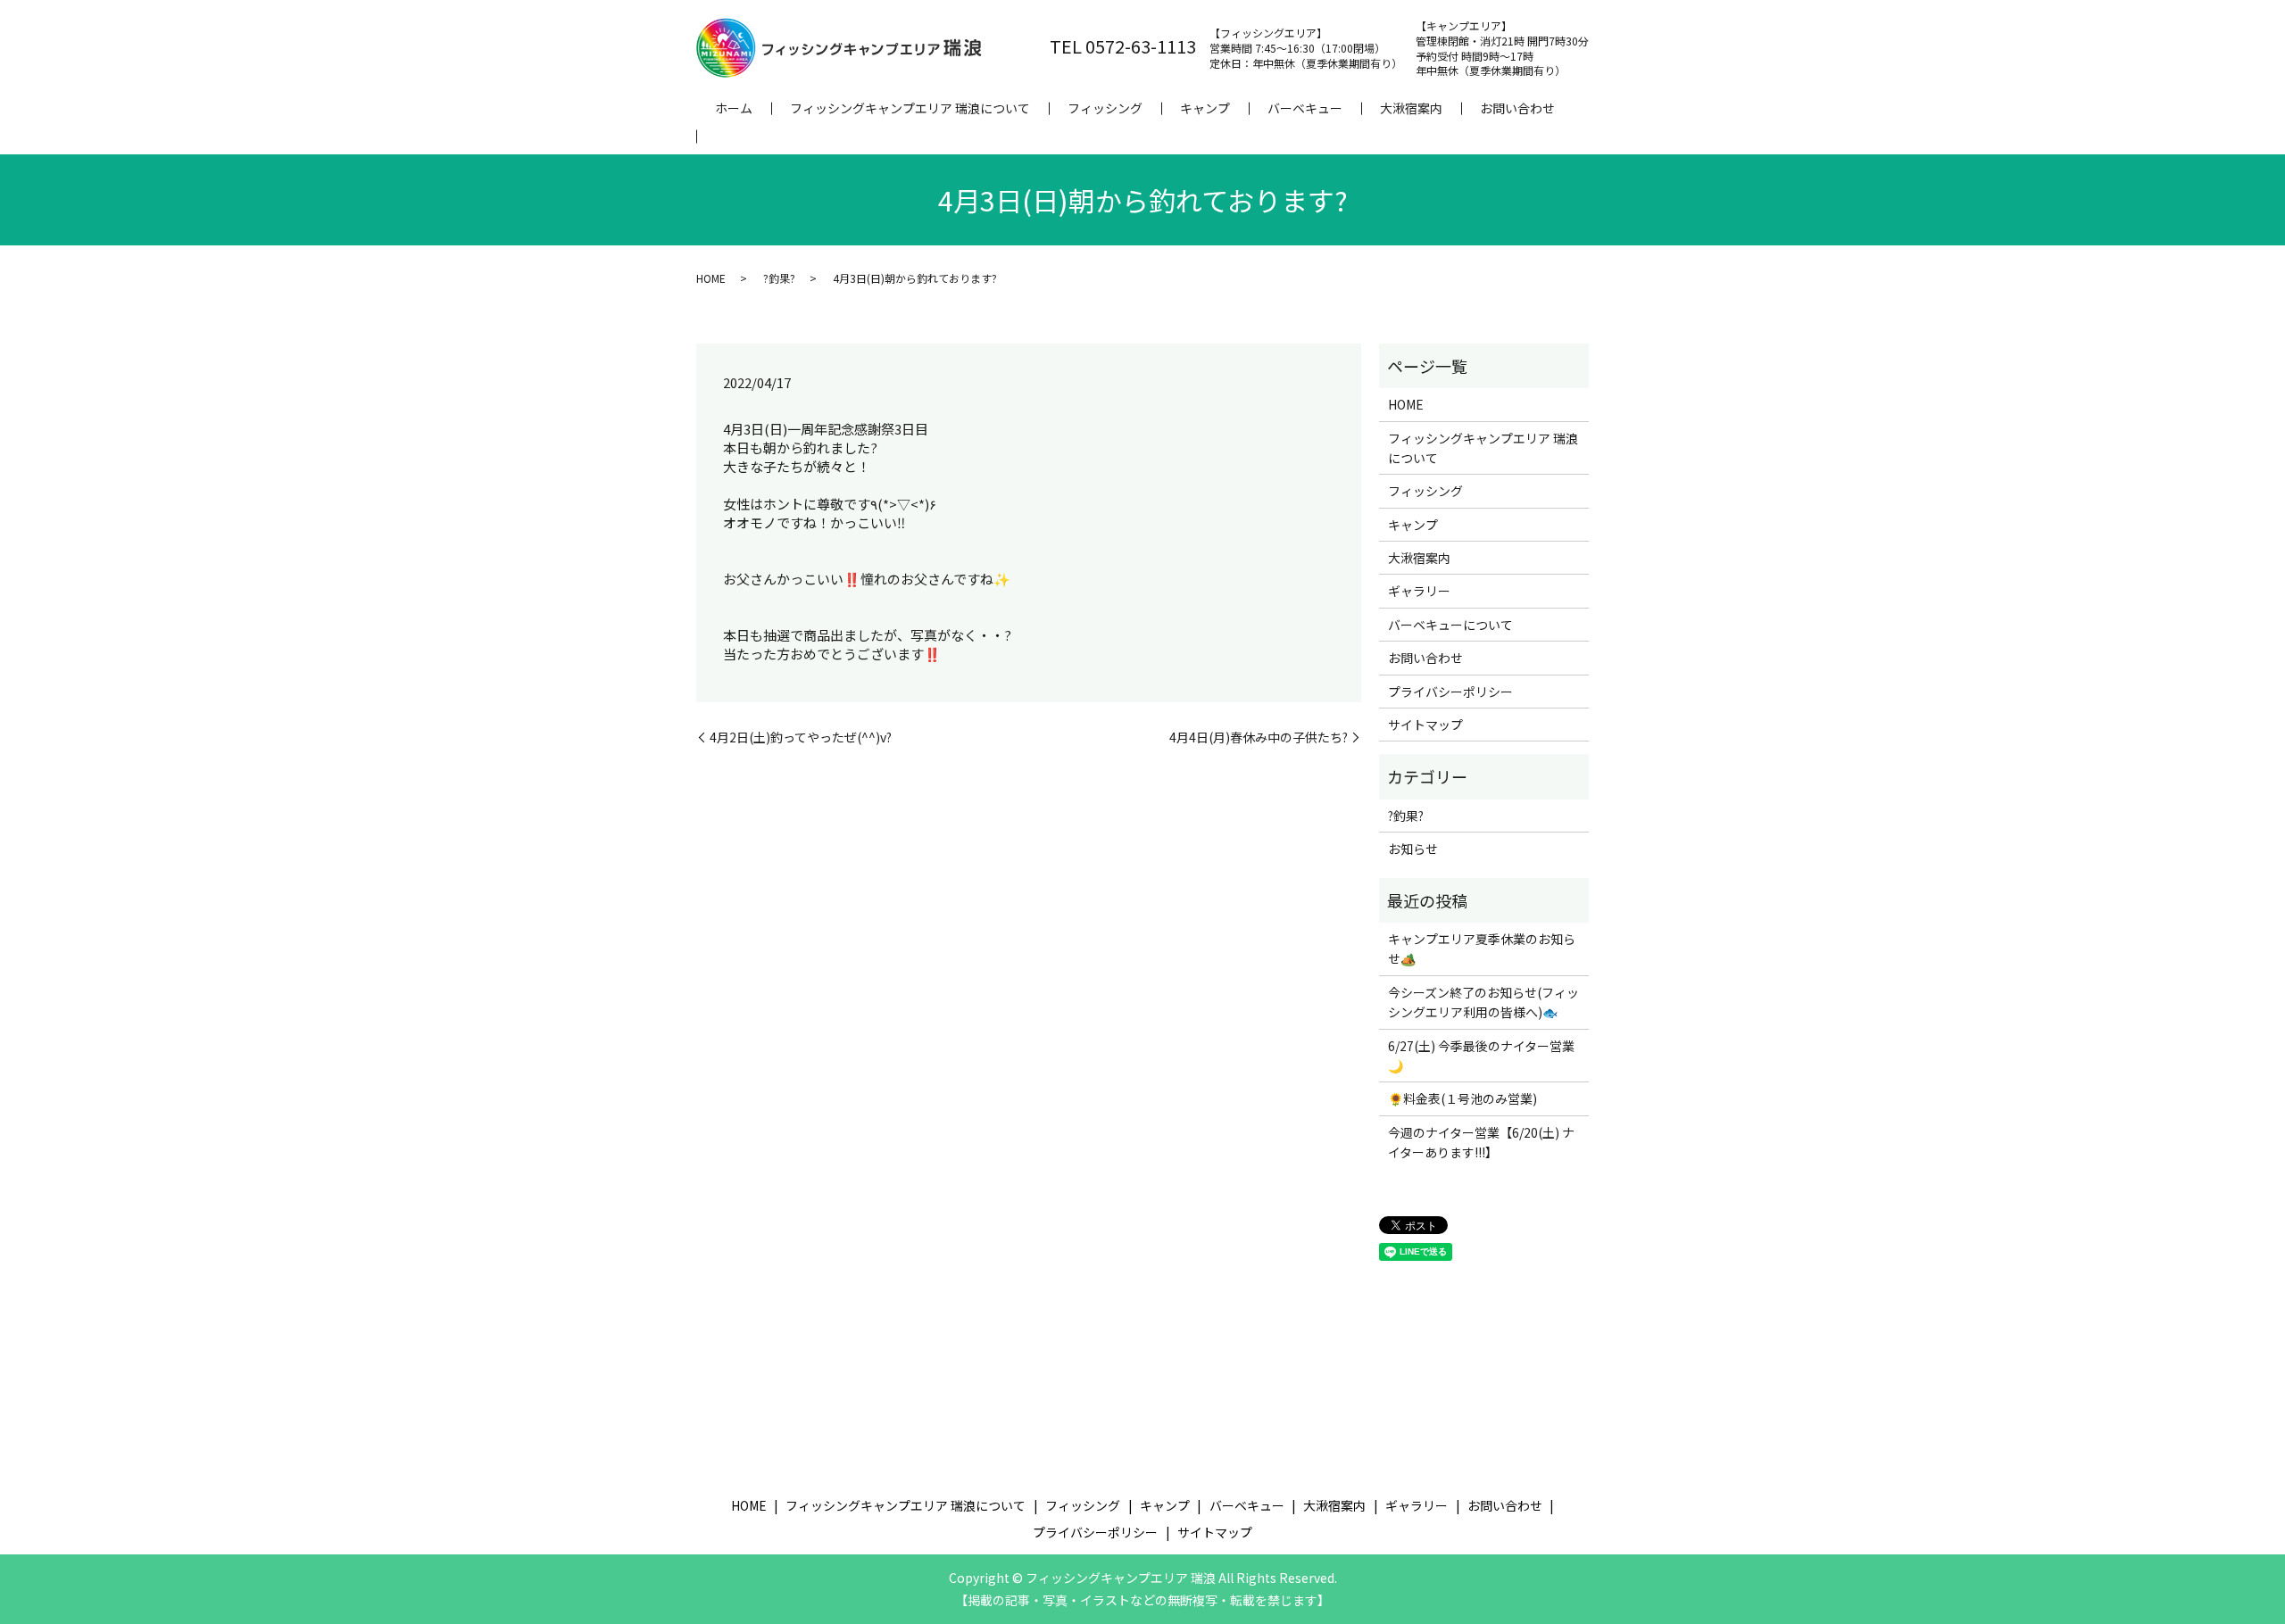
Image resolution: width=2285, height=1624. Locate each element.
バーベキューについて (1450, 625)
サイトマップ (1425, 725)
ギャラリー (1419, 591)
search (715, 137)
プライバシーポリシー (1450, 692)
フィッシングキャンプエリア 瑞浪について (910, 108)
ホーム (734, 108)
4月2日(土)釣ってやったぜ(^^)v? (801, 737)
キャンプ (1205, 108)
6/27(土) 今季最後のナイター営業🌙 (1481, 1056)
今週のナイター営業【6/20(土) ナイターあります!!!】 (1481, 1142)
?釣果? (779, 278)
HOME (711, 278)
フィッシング (1105, 108)
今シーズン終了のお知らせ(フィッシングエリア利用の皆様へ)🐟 (1483, 1002)
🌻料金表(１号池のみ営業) (1462, 1098)
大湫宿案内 (1411, 108)
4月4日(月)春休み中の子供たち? (1259, 737)
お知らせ (1413, 849)
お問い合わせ (1517, 108)
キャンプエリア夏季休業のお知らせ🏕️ (1482, 949)
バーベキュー (1305, 108)
